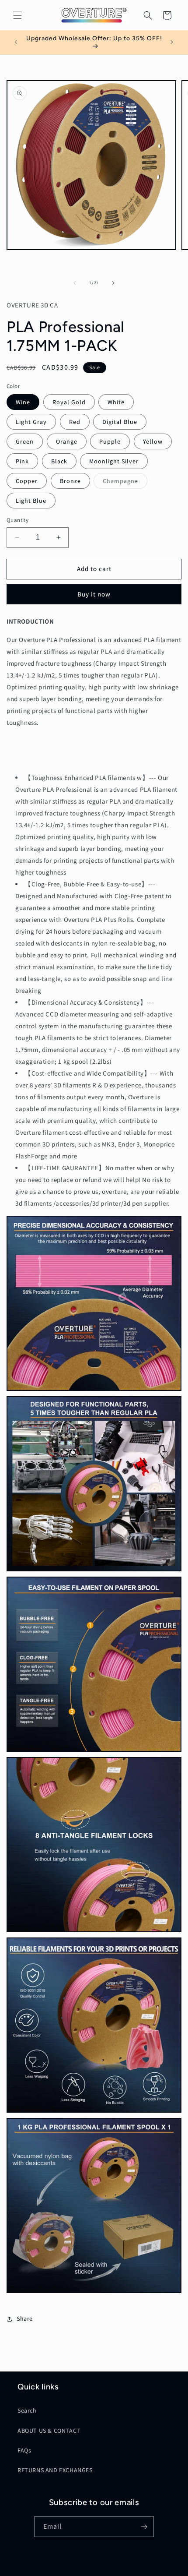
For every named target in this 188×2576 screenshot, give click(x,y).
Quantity (17, 520)
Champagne (125, 483)
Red (75, 422)
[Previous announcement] (16, 42)
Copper (27, 481)
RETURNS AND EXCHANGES (55, 2470)
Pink (22, 461)
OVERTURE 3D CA (80, 2570)
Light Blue (31, 501)
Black (59, 461)
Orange (67, 441)
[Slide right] (113, 283)
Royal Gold (69, 402)
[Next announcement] (172, 42)
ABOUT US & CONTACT (49, 2431)
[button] (17, 15)
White (116, 402)
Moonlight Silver (114, 461)
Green (25, 441)
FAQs (24, 2450)
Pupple (110, 441)
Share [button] (25, 2318)
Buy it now (94, 594)
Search (27, 2410)
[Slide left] (75, 283)
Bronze (70, 481)
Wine (23, 402)
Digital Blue (120, 422)
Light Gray (31, 422)
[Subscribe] (144, 2527)
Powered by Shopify (123, 2570)
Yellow (153, 441)
